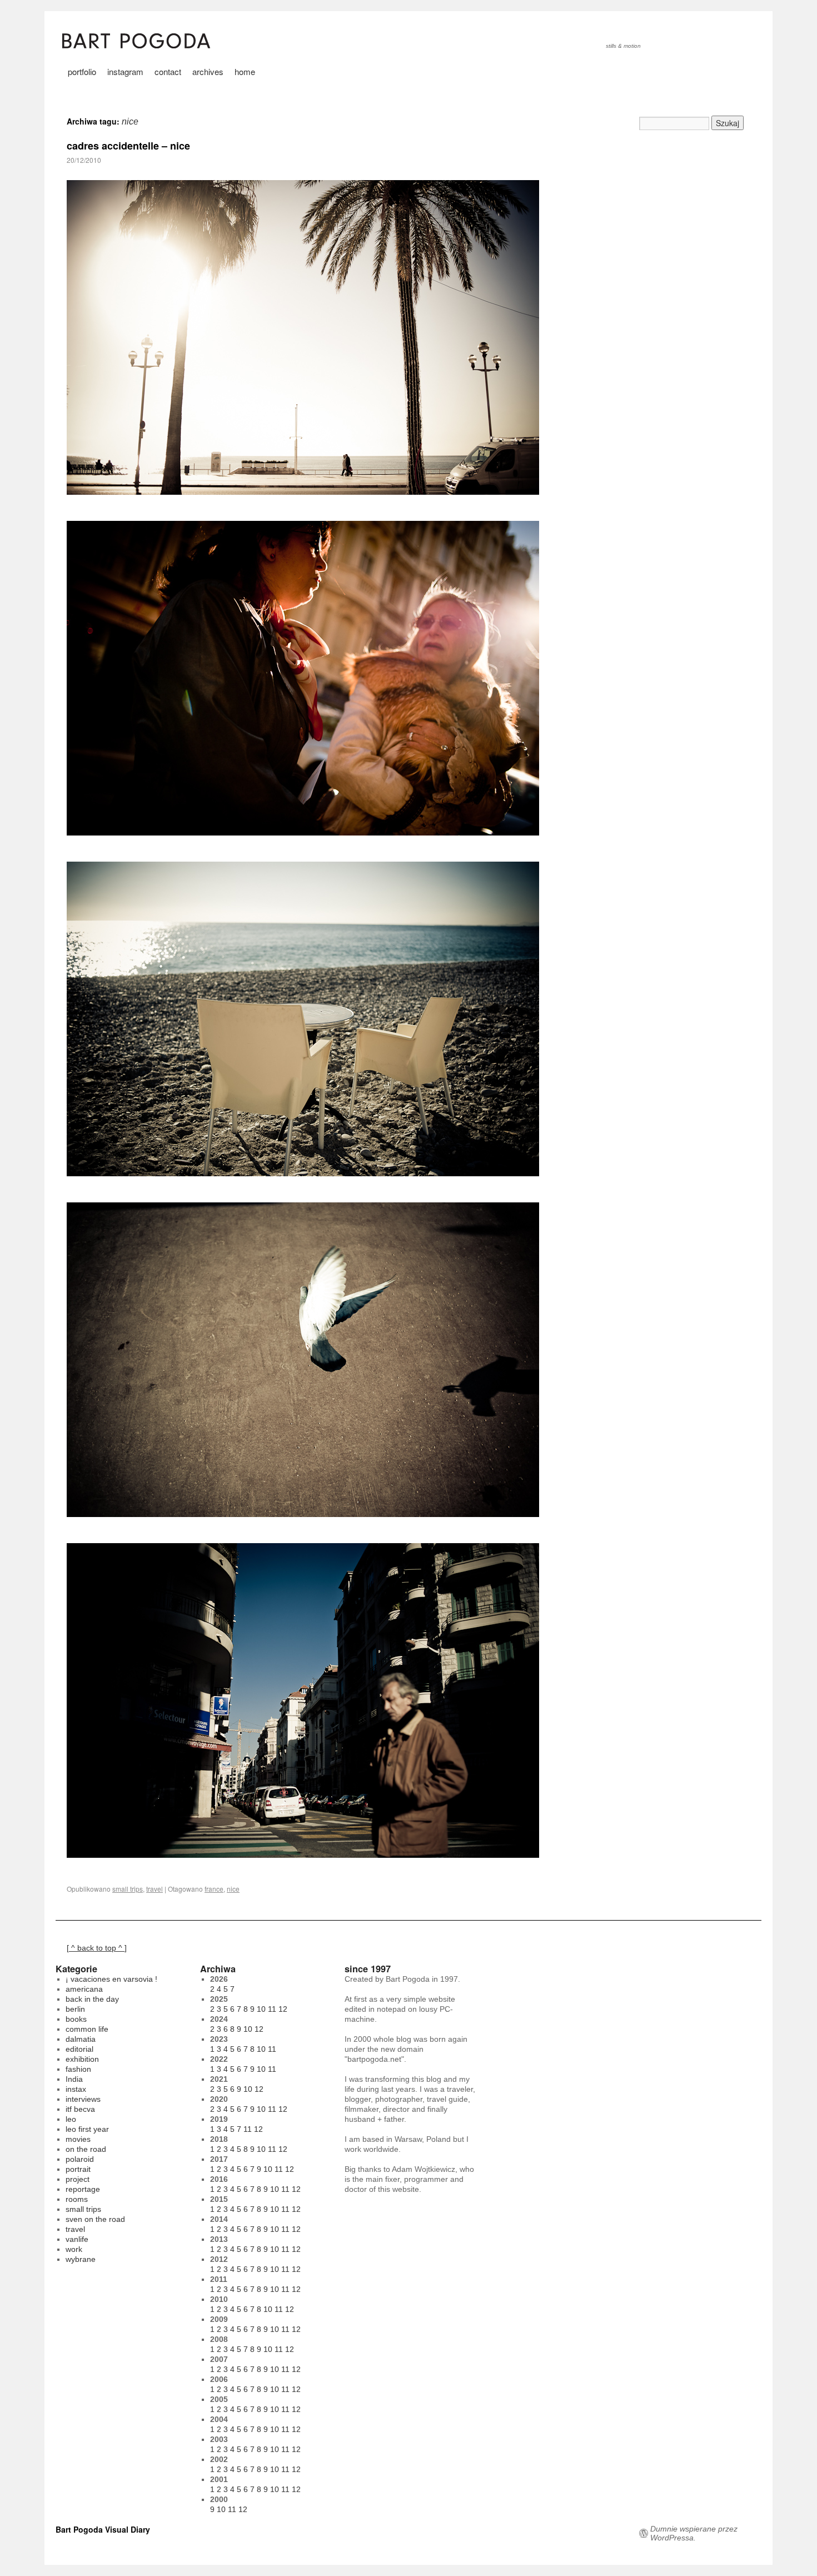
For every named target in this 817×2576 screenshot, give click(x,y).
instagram (125, 71)
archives (208, 71)
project (78, 2179)
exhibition (82, 2059)
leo (71, 2119)
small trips (128, 1889)
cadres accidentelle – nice (128, 146)
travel (155, 1889)
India (74, 2079)
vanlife (77, 2239)
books (76, 2019)
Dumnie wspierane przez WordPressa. (694, 2533)
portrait (78, 2169)
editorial (79, 2049)
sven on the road (95, 2219)
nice (233, 1889)
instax (76, 2089)
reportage (83, 2189)
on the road (86, 2149)
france (214, 1889)
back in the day (92, 1999)
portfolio (82, 71)
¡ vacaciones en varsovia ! (111, 1979)
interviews (83, 2099)
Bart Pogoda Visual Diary (103, 2529)
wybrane (81, 2259)
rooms (77, 2199)
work (74, 2249)
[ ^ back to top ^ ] (97, 1948)
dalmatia (81, 2039)
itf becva (80, 2109)
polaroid (80, 2159)
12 (283, 2009)
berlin (75, 2009)
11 (272, 2009)
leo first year (87, 2129)
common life (87, 2029)
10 (261, 2009)
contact (168, 71)
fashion (78, 2069)
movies (78, 2139)
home (245, 71)
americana (84, 1989)
